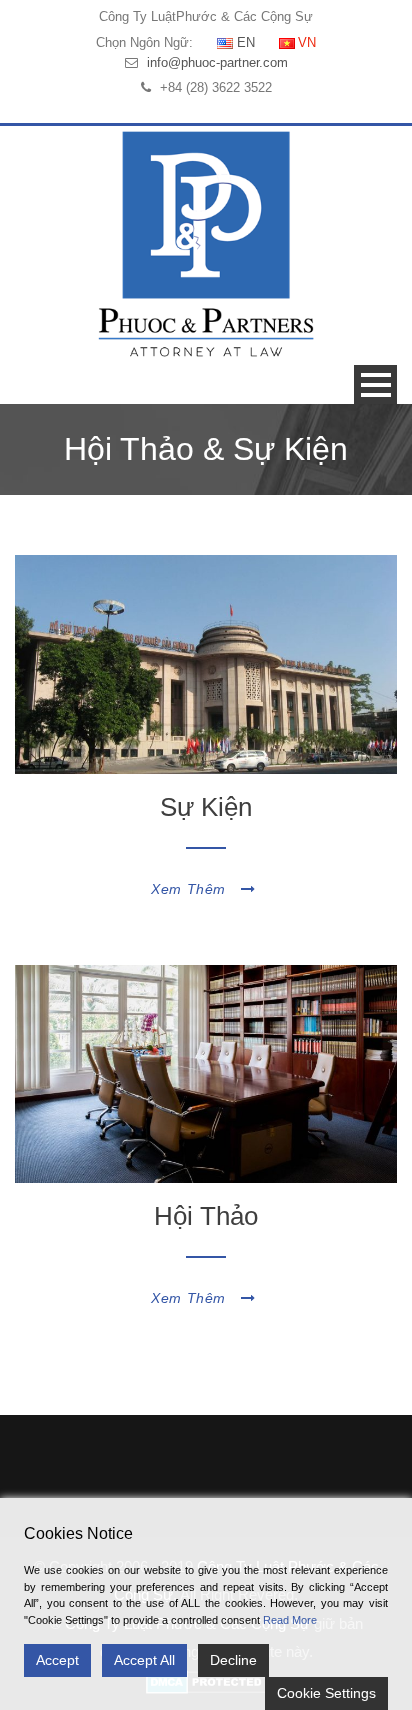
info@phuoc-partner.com (217, 62)
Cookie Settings (326, 1693)
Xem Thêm (188, 889)
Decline (233, 1660)
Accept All (144, 1660)
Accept (57, 1660)
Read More (290, 1620)
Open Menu (375, 384)
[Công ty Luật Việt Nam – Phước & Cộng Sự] (206, 243)
